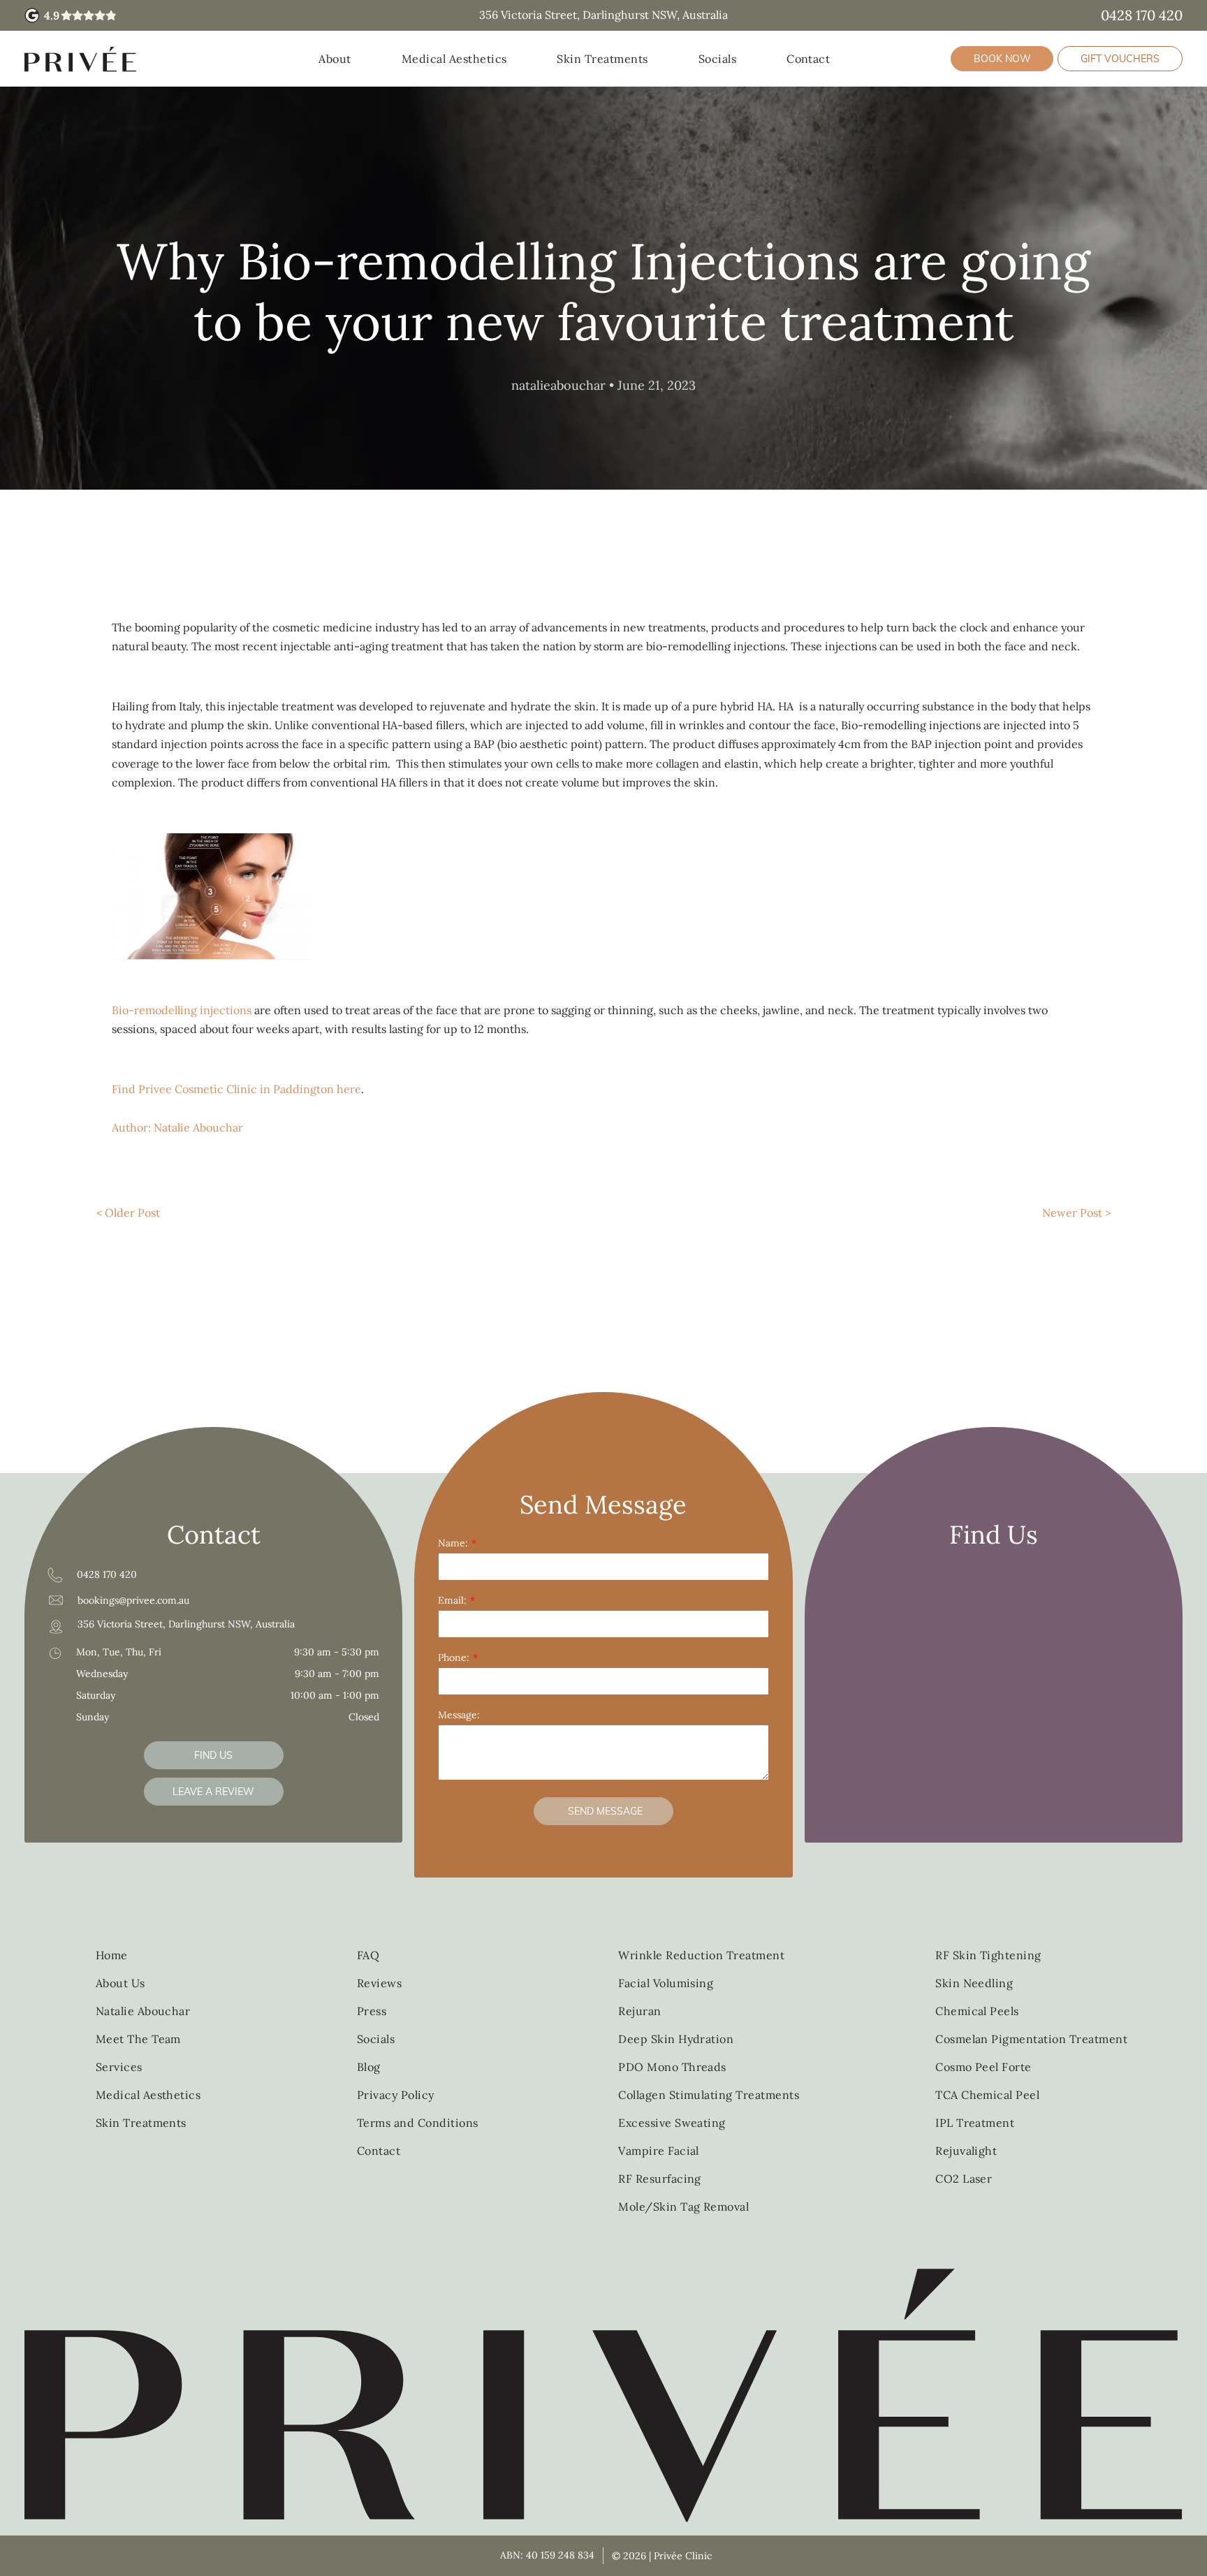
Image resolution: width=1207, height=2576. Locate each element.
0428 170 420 (1142, 15)
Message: (459, 1715)
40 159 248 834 (560, 2555)
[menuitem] (335, 59)
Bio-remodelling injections (182, 1010)
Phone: (454, 1657)
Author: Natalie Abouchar (177, 1127)
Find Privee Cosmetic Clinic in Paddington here (236, 1089)
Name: (453, 1543)
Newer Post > (1076, 1213)
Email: (452, 1600)
